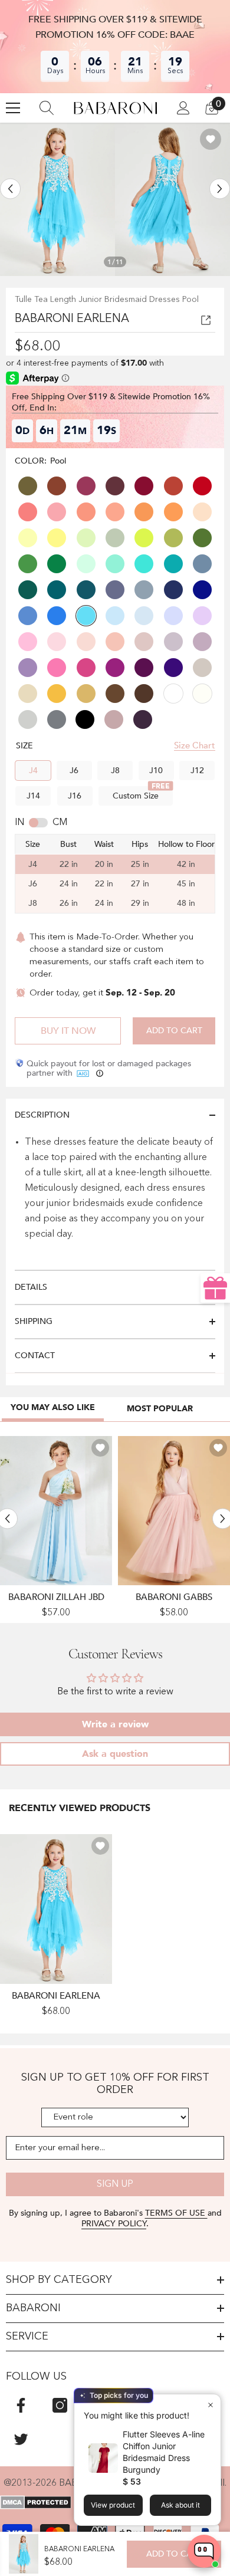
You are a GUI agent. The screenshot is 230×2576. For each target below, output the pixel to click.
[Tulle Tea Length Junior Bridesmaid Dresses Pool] (56, 1909)
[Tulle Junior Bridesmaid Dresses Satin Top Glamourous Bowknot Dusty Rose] (174, 1511)
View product (113, 2505)
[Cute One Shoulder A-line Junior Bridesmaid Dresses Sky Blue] (56, 1511)
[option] (57, 199)
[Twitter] (21, 2439)
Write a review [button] (115, 1724)
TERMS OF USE (176, 2213)
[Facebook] (21, 2405)
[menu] (13, 108)
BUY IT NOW (68, 1031)
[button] (10, 188)
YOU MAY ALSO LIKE (53, 1407)
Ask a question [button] (115, 1754)
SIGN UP (115, 2184)
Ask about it (180, 2505)
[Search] (47, 108)
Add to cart (174, 1031)
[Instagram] (60, 2405)
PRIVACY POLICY (114, 2224)
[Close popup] (210, 2405)
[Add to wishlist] (211, 139)
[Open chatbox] (204, 2551)
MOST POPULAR (160, 1409)
